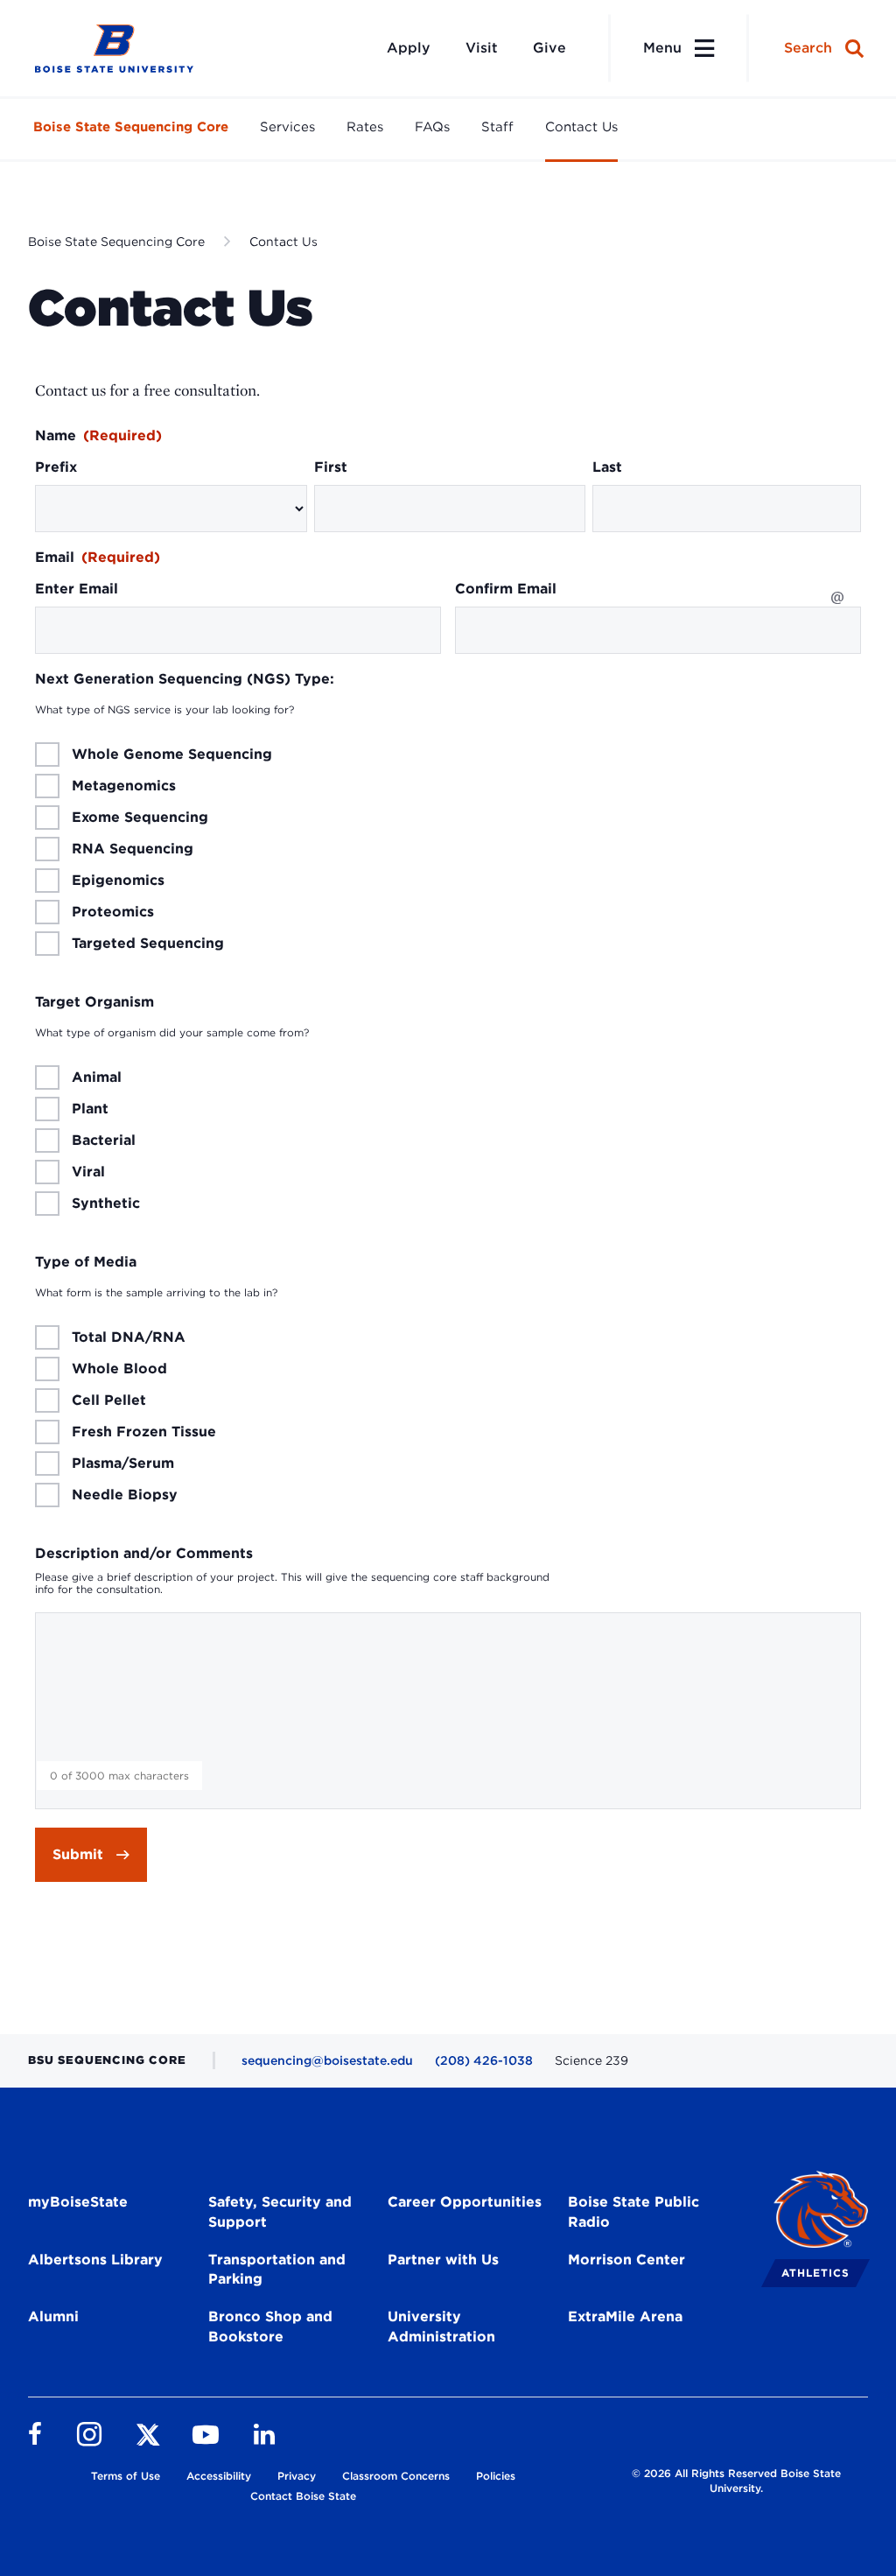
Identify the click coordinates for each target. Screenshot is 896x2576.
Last (607, 467)
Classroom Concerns (396, 2476)
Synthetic (106, 1204)
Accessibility (219, 2476)
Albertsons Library (95, 2260)
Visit (482, 48)
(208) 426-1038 (484, 2060)
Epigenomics (118, 881)
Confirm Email (506, 589)
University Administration (441, 2327)
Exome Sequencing (140, 818)
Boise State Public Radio (633, 2212)
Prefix (56, 467)
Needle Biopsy (125, 1495)
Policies (496, 2476)
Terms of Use (126, 2476)
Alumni (53, 2316)
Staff (497, 127)
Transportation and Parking (277, 2270)
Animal (97, 1077)
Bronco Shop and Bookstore (270, 2327)
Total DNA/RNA (129, 1337)
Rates (365, 127)
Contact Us (581, 127)
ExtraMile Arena (625, 2316)
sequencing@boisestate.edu (327, 2060)
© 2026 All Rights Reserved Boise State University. (736, 2481)
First (331, 467)
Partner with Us (443, 2260)
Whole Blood (119, 1369)
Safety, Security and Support (280, 2212)
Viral (88, 1172)
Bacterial (104, 1141)
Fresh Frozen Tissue (144, 1432)
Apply (409, 48)
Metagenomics (124, 786)
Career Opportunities (465, 2202)
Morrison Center (626, 2260)
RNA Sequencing (133, 849)
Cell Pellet (109, 1400)
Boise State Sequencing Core (131, 127)
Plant (90, 1109)
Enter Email (77, 589)
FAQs (432, 127)
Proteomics (113, 912)
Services (287, 127)
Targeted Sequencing (148, 944)
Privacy (297, 2476)
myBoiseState (78, 2202)
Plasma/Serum (123, 1463)
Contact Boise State (303, 2496)
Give (549, 48)
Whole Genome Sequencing (172, 755)
